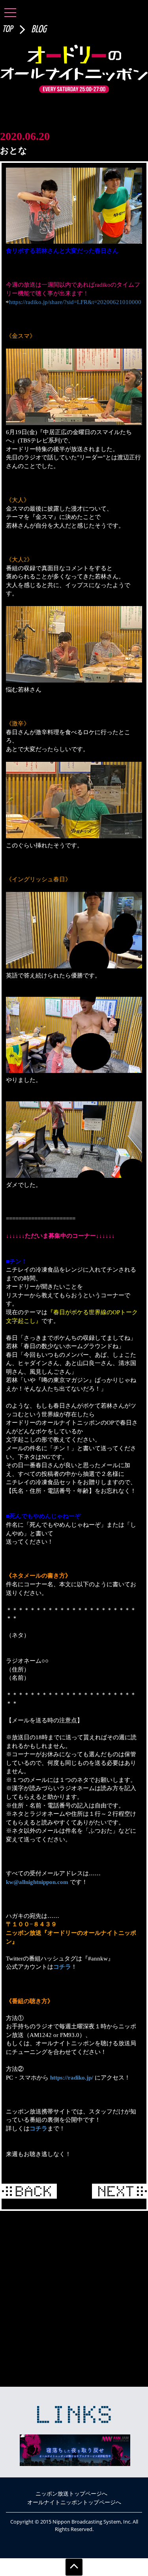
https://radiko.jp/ (72, 2077)
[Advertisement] (74, 2297)
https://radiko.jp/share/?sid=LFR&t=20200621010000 (75, 302)
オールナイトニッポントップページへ (74, 2502)
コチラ (62, 1967)
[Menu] (10, 12)
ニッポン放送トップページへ (71, 2493)
